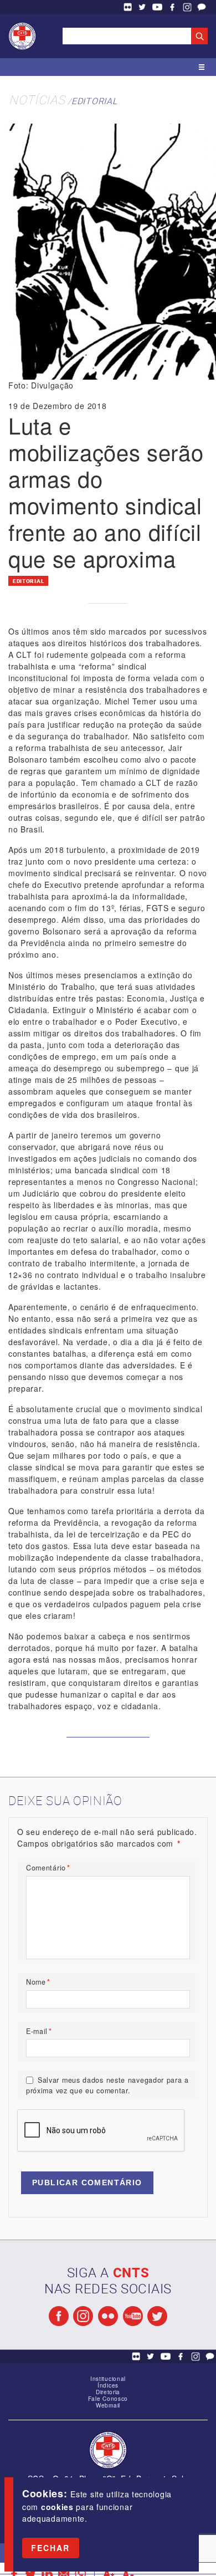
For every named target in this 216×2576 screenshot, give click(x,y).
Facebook (172, 7)
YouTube (157, 7)
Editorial (94, 101)
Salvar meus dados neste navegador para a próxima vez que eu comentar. (107, 2085)
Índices (108, 2385)
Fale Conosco (202, 7)
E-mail (39, 2031)
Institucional (108, 2379)
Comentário (48, 1868)
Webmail (108, 2405)
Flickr (127, 7)
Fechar (51, 2548)
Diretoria (108, 2392)
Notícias (37, 99)
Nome (38, 1982)
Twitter (142, 7)
